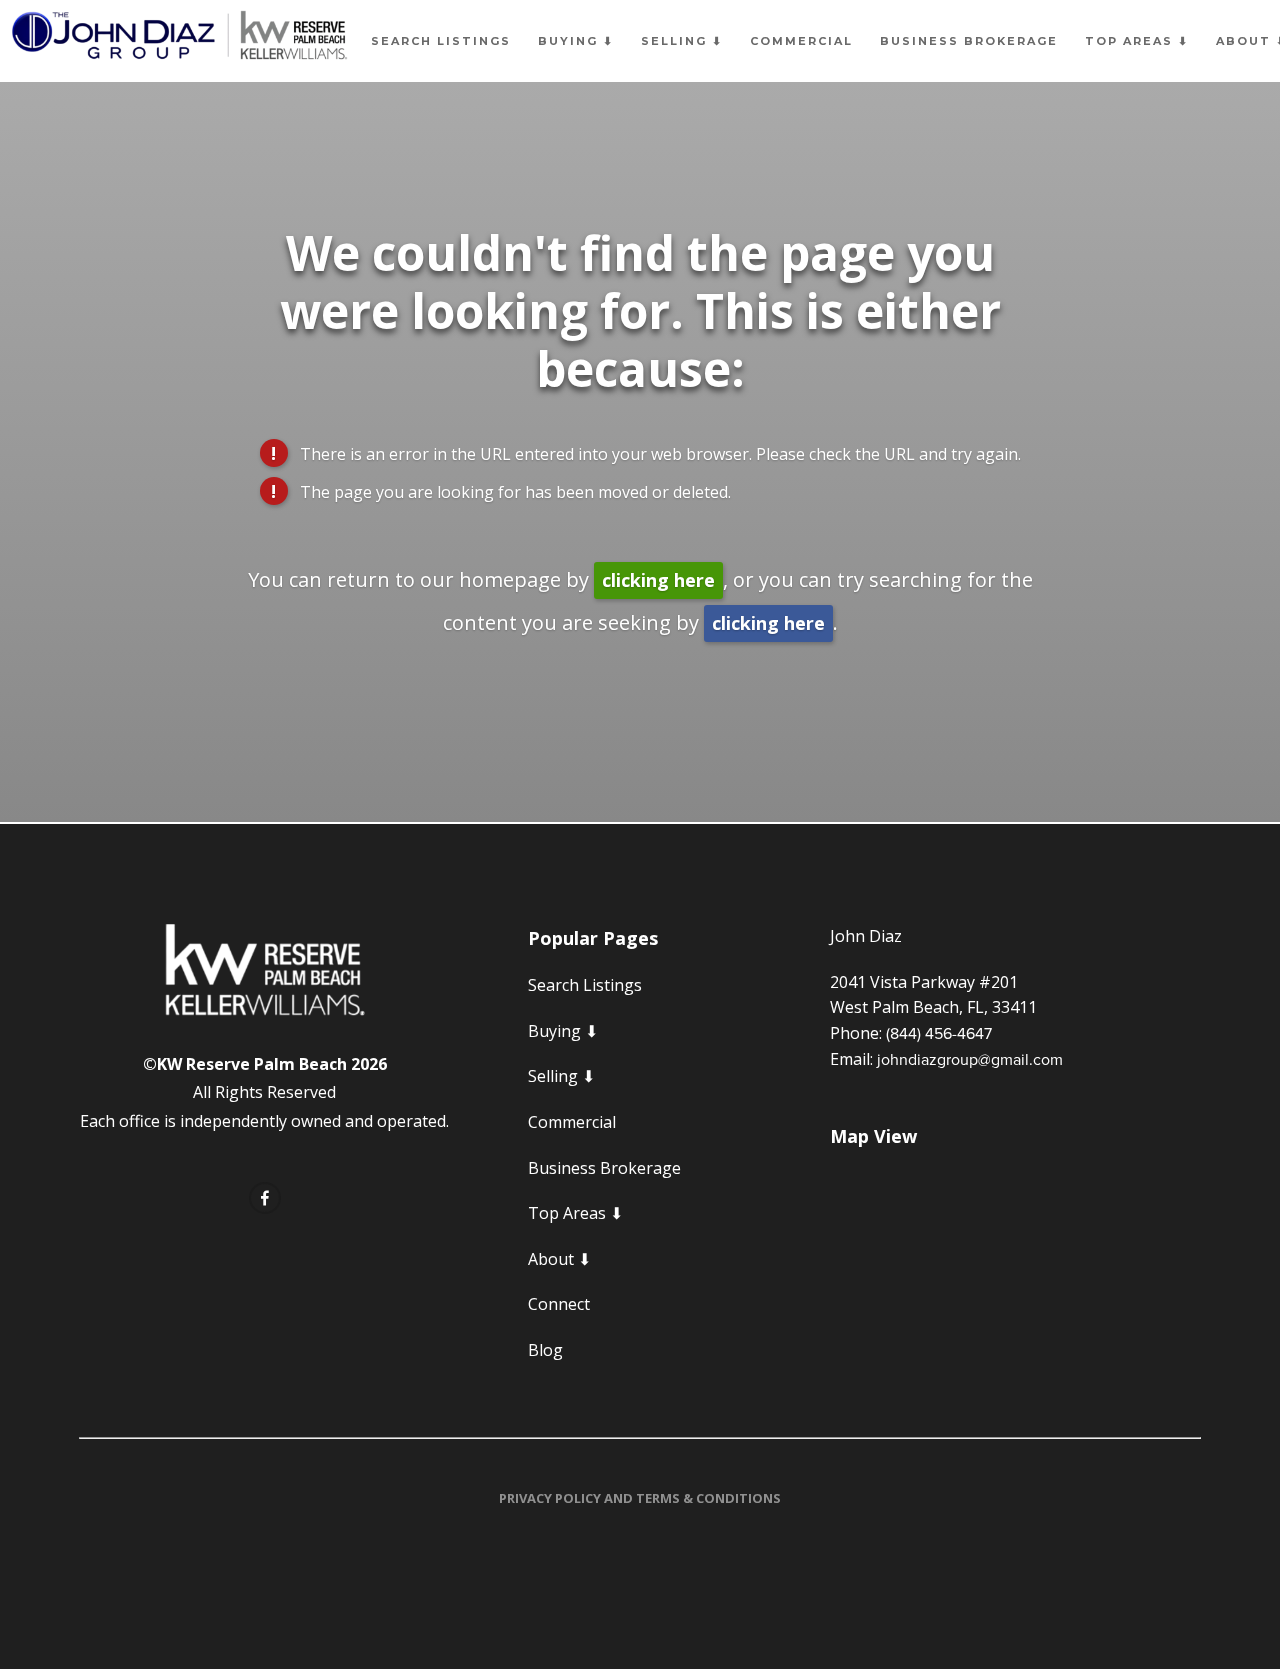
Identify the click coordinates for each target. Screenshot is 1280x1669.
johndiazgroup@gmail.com (970, 1059)
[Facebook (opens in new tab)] (265, 1198)
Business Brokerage (969, 41)
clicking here (658, 580)
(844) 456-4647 (939, 1033)
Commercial (801, 41)
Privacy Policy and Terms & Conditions (640, 1498)
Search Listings (441, 41)
